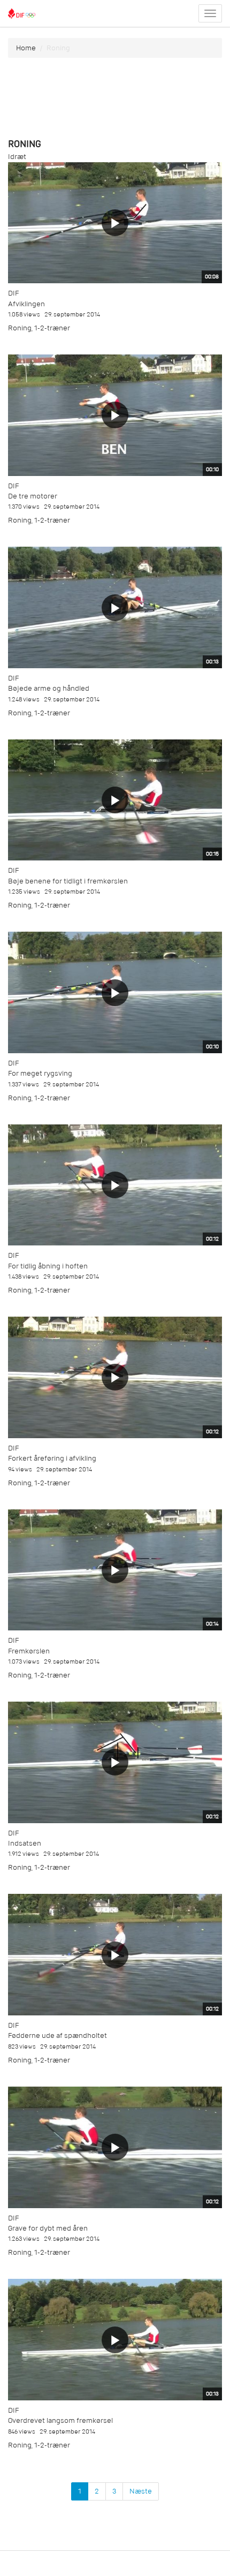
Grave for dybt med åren (48, 2228)
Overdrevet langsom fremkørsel (60, 2420)
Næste (141, 2491)
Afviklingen (26, 304)
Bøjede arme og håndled (49, 688)
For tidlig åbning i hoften (48, 1266)
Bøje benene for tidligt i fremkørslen (68, 881)
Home (26, 48)
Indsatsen (25, 1843)
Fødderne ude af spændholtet (57, 2035)
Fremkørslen (29, 1651)
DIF (13, 293)
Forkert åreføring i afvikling (52, 1458)
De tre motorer (33, 496)
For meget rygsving (40, 1073)
